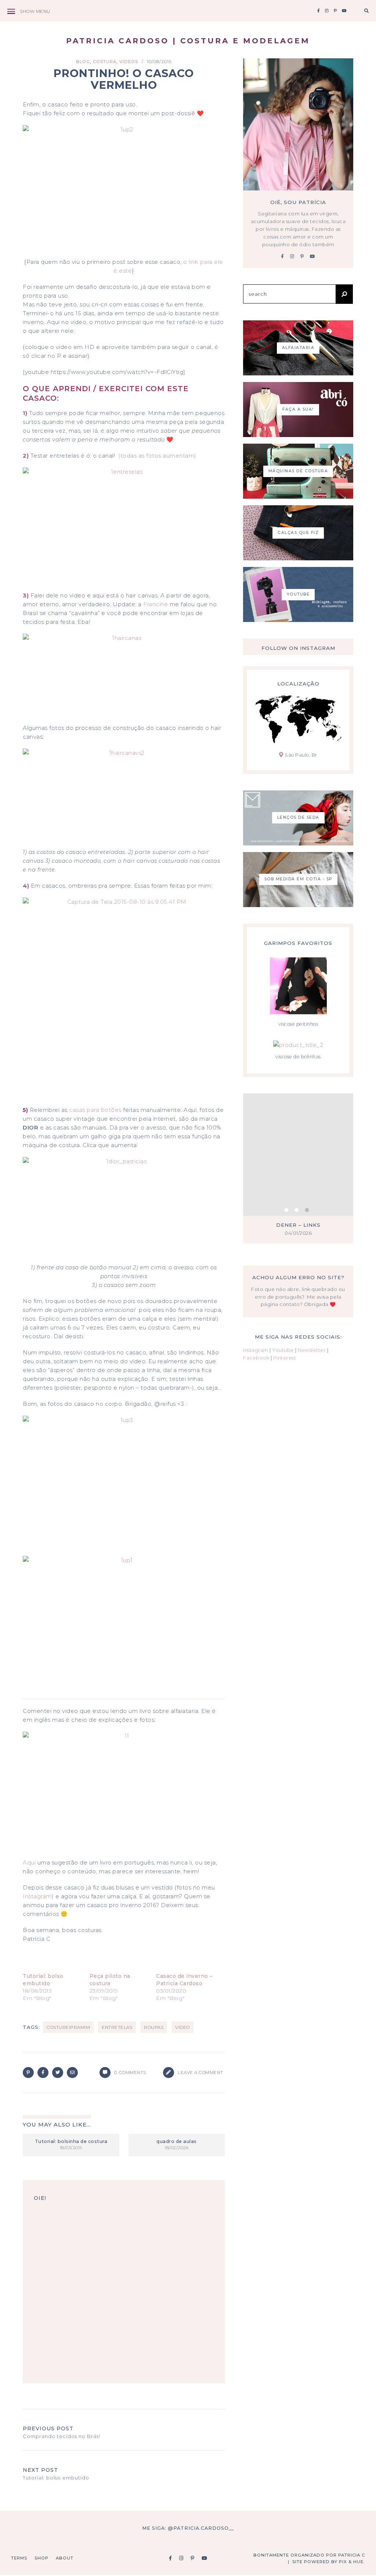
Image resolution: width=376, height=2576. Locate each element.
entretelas (117, 2027)
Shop (41, 2558)
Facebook (256, 1358)
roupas (154, 2027)
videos (129, 62)
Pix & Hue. (352, 2562)
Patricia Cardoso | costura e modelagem (188, 41)
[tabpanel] (298, 1169)
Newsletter (312, 1350)
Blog (83, 62)
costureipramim (68, 2027)
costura (105, 62)
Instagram (37, 1896)
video (182, 2027)
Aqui (29, 1862)
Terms (19, 2558)
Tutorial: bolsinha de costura (71, 2141)
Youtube (283, 1350)
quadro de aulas (177, 2141)
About (65, 2558)
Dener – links (298, 1225)
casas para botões (95, 1110)
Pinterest (285, 1358)
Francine (156, 604)
